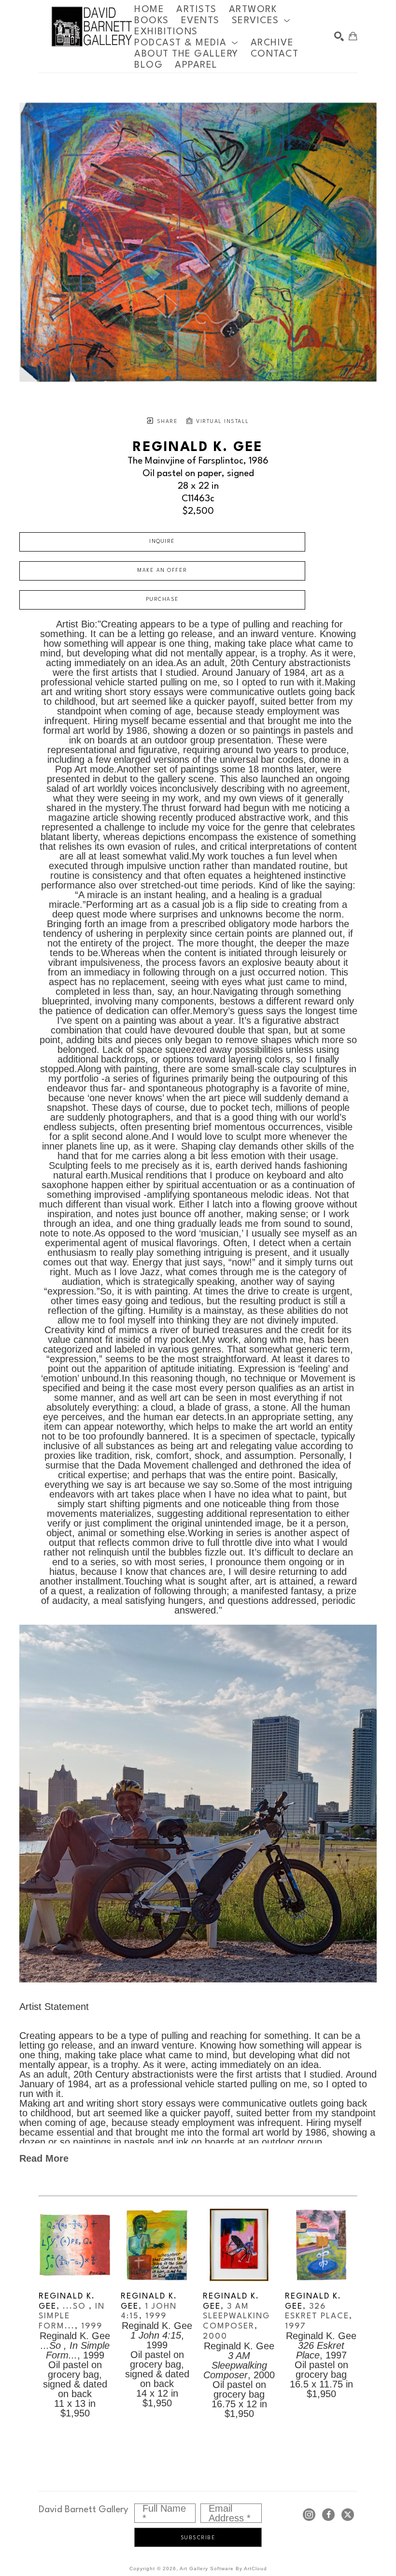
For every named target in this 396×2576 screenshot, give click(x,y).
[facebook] (328, 2515)
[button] (261, 21)
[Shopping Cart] (353, 36)
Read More (44, 2158)
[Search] (339, 36)
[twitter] (348, 2515)
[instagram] (309, 2515)
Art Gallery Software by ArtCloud (223, 2569)
